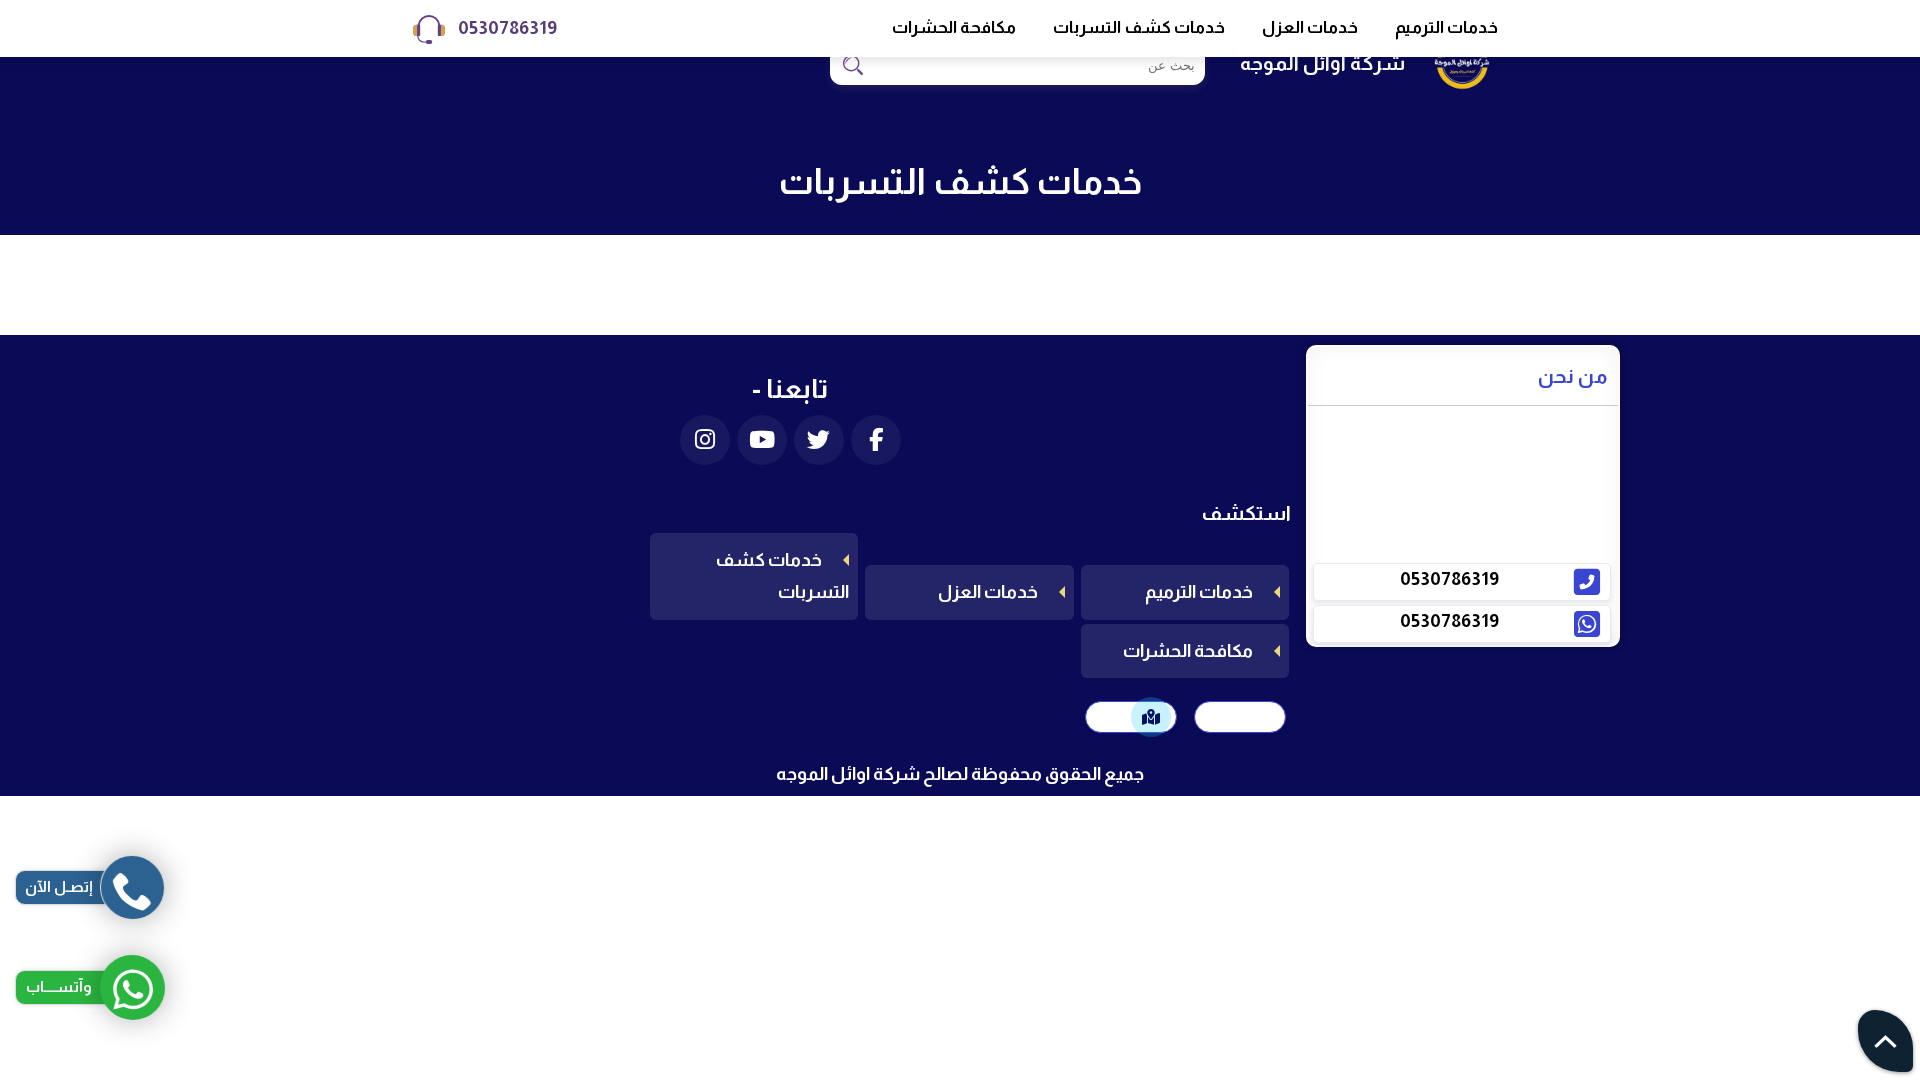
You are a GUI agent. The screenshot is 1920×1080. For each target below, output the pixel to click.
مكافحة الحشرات (954, 27)
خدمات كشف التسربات (1139, 27)
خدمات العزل (1310, 27)
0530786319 (507, 28)
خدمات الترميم (1446, 27)
